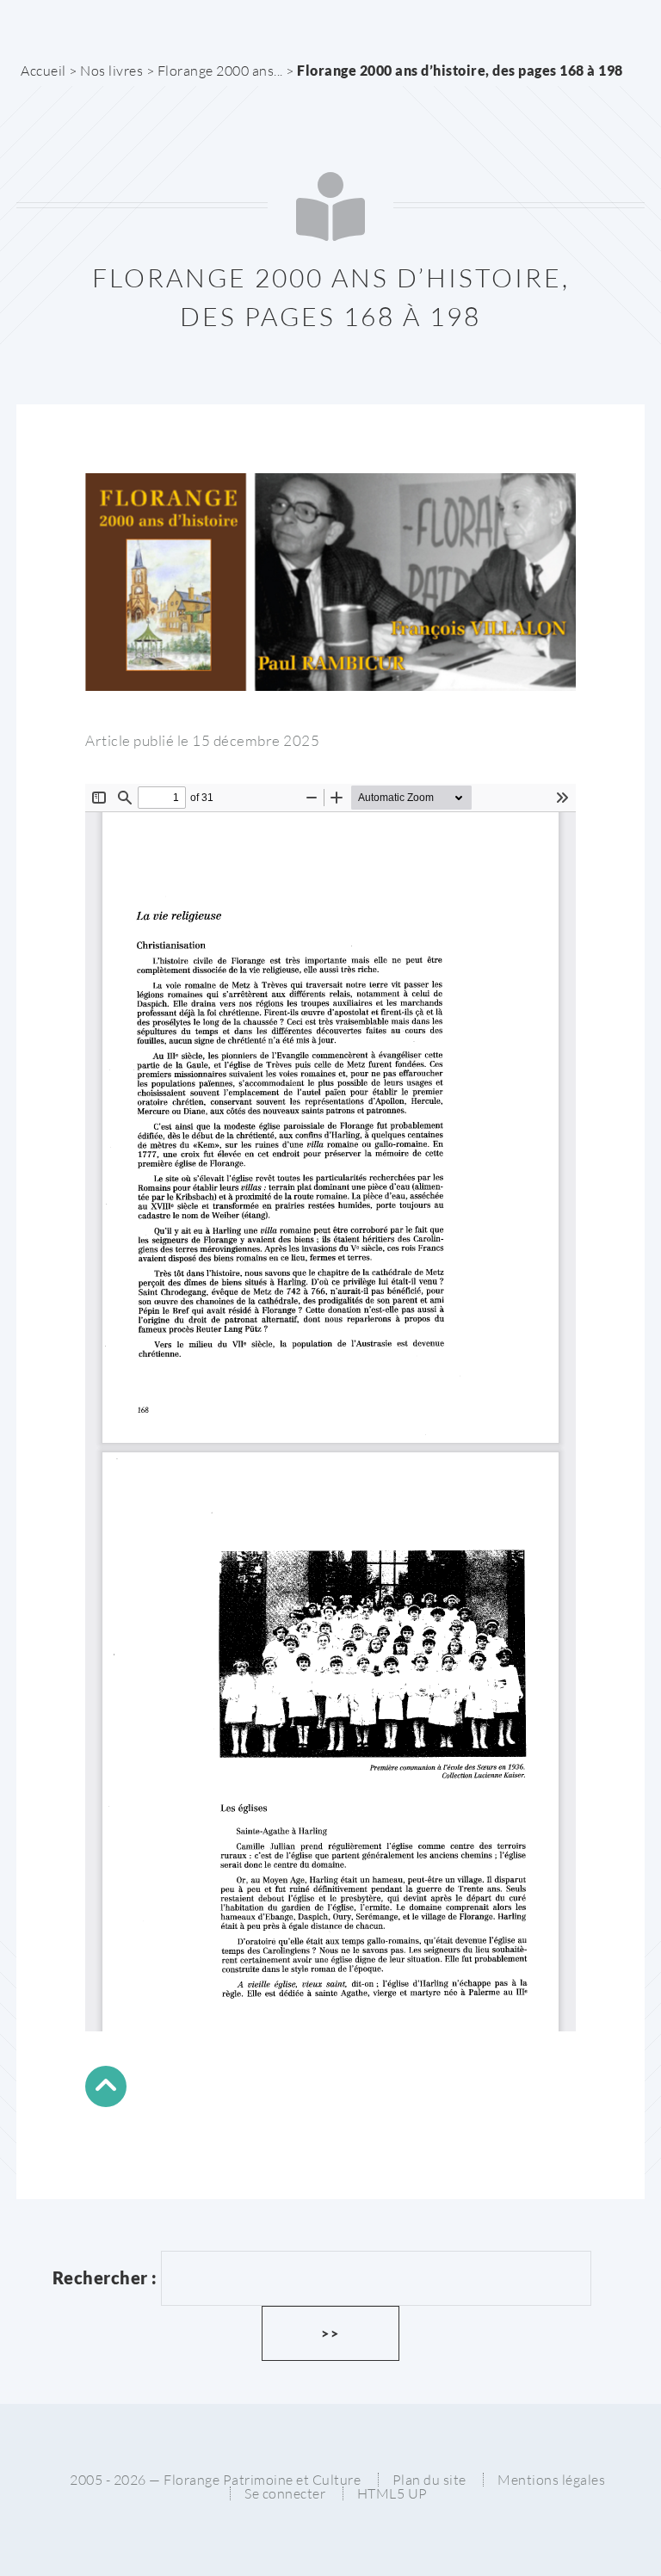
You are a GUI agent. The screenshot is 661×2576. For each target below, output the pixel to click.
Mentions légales (551, 2480)
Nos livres (111, 71)
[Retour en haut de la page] (106, 2089)
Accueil (43, 71)
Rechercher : (105, 2278)
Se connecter (285, 2493)
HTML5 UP (392, 2493)
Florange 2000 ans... (220, 71)
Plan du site (429, 2480)
